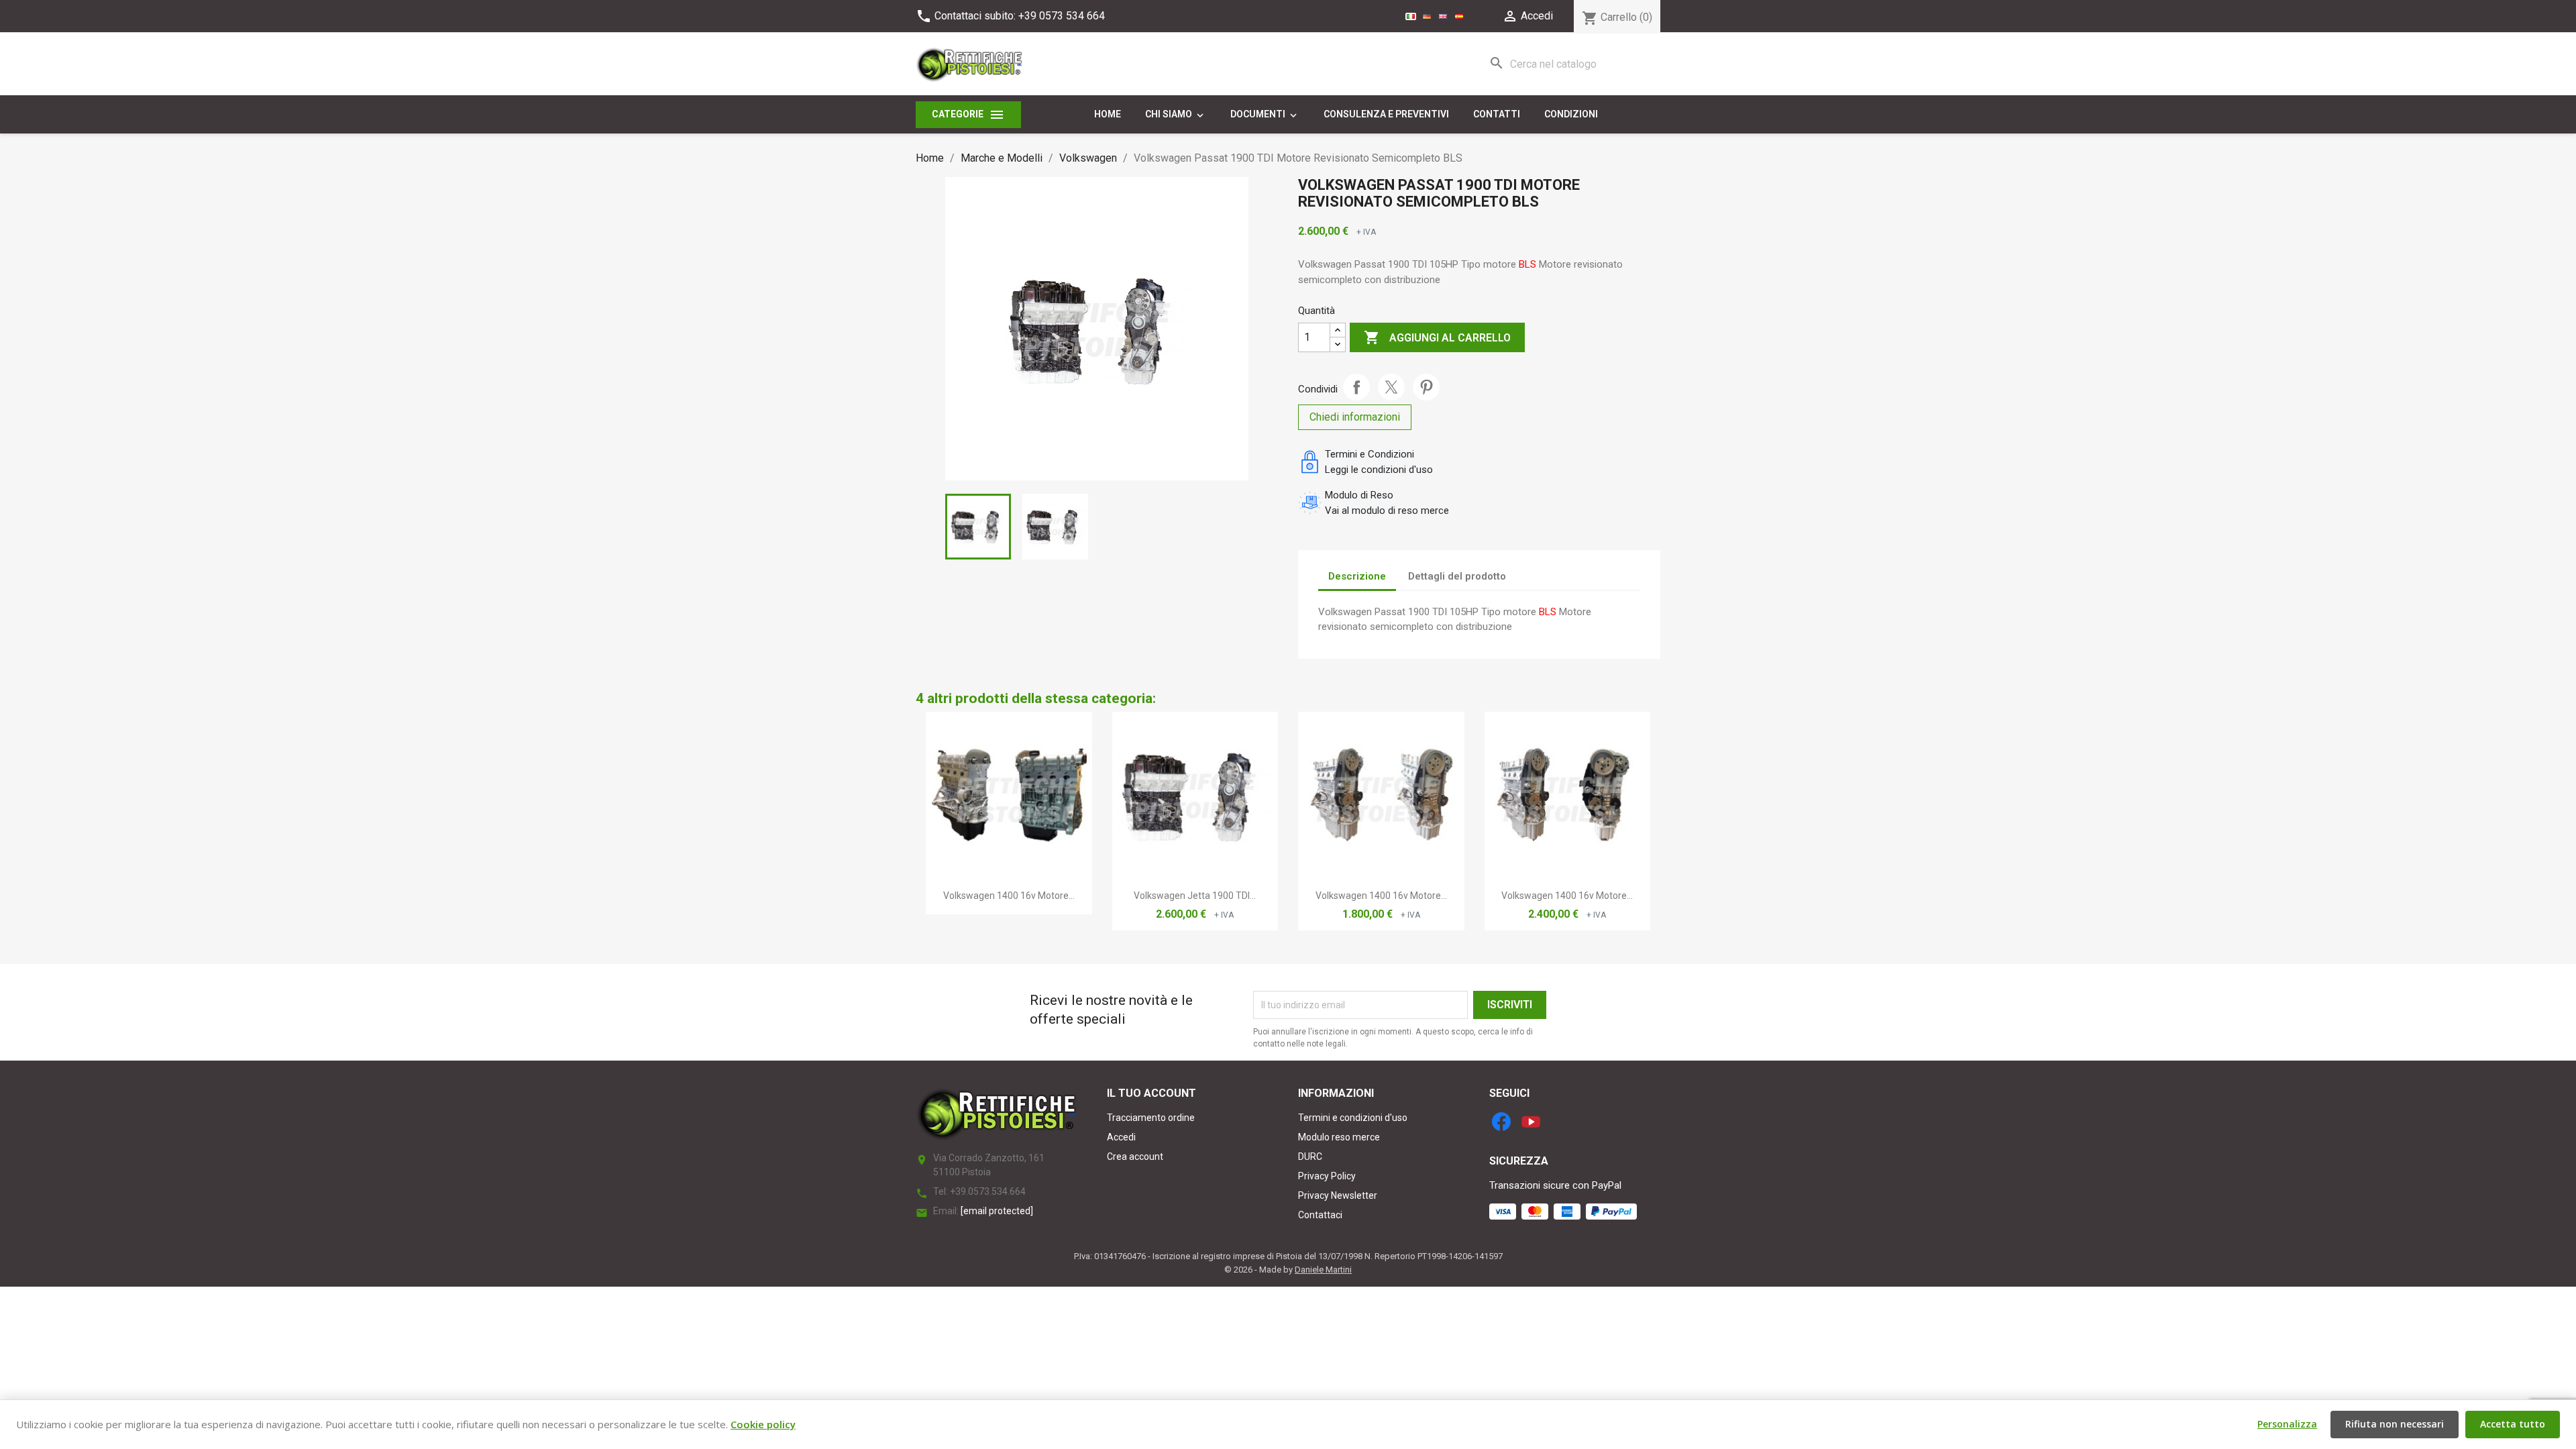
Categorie (968, 115)
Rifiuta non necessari (2395, 1424)
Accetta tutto (2513, 1424)
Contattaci (1320, 1215)
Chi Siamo (1176, 115)
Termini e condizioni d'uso (1353, 1118)
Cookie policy (763, 1424)
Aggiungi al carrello (1437, 337)
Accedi (1121, 1137)
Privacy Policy (1327, 1176)
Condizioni (1571, 114)
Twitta (1391, 387)
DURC (1310, 1157)
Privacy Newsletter (1338, 1195)
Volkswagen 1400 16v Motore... (1009, 896)
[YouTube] (1531, 1122)
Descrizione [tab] (1357, 576)
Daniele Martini (1323, 1270)
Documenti (1265, 115)
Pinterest (1426, 387)
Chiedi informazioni (1355, 417)
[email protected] (997, 1211)
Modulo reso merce (1339, 1137)
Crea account (1135, 1157)
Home (1108, 114)
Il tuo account (1151, 1093)
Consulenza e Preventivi (1386, 114)
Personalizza (2287, 1424)
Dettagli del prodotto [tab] (1457, 576)
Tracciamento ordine (1151, 1118)
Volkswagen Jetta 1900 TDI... (1195, 896)
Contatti (1497, 114)
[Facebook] (1501, 1122)
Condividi (1356, 387)
